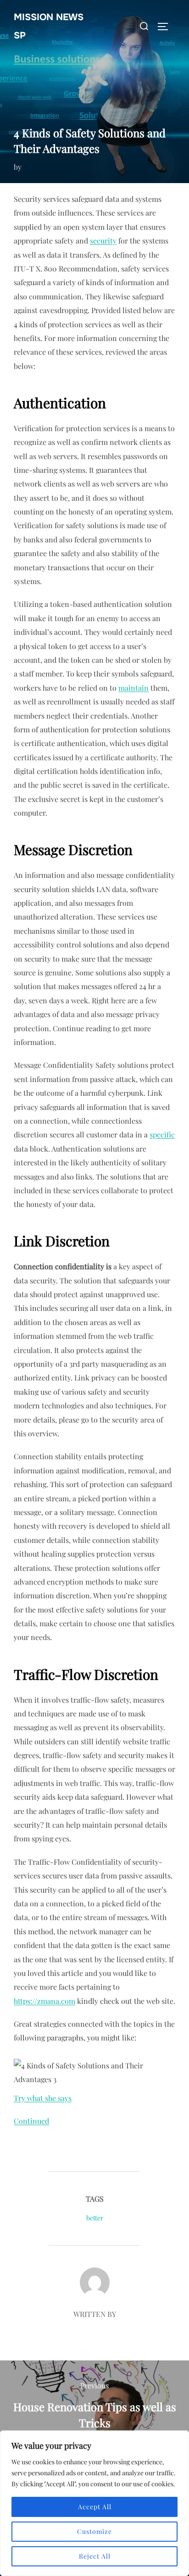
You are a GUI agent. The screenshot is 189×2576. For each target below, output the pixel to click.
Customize (94, 2531)
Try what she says (43, 2098)
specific (162, 1134)
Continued (31, 2121)
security (103, 241)
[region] (94, 2503)
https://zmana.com (44, 2001)
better (95, 2218)
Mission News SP (49, 26)
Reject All (95, 2556)
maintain (133, 688)
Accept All (95, 2507)
